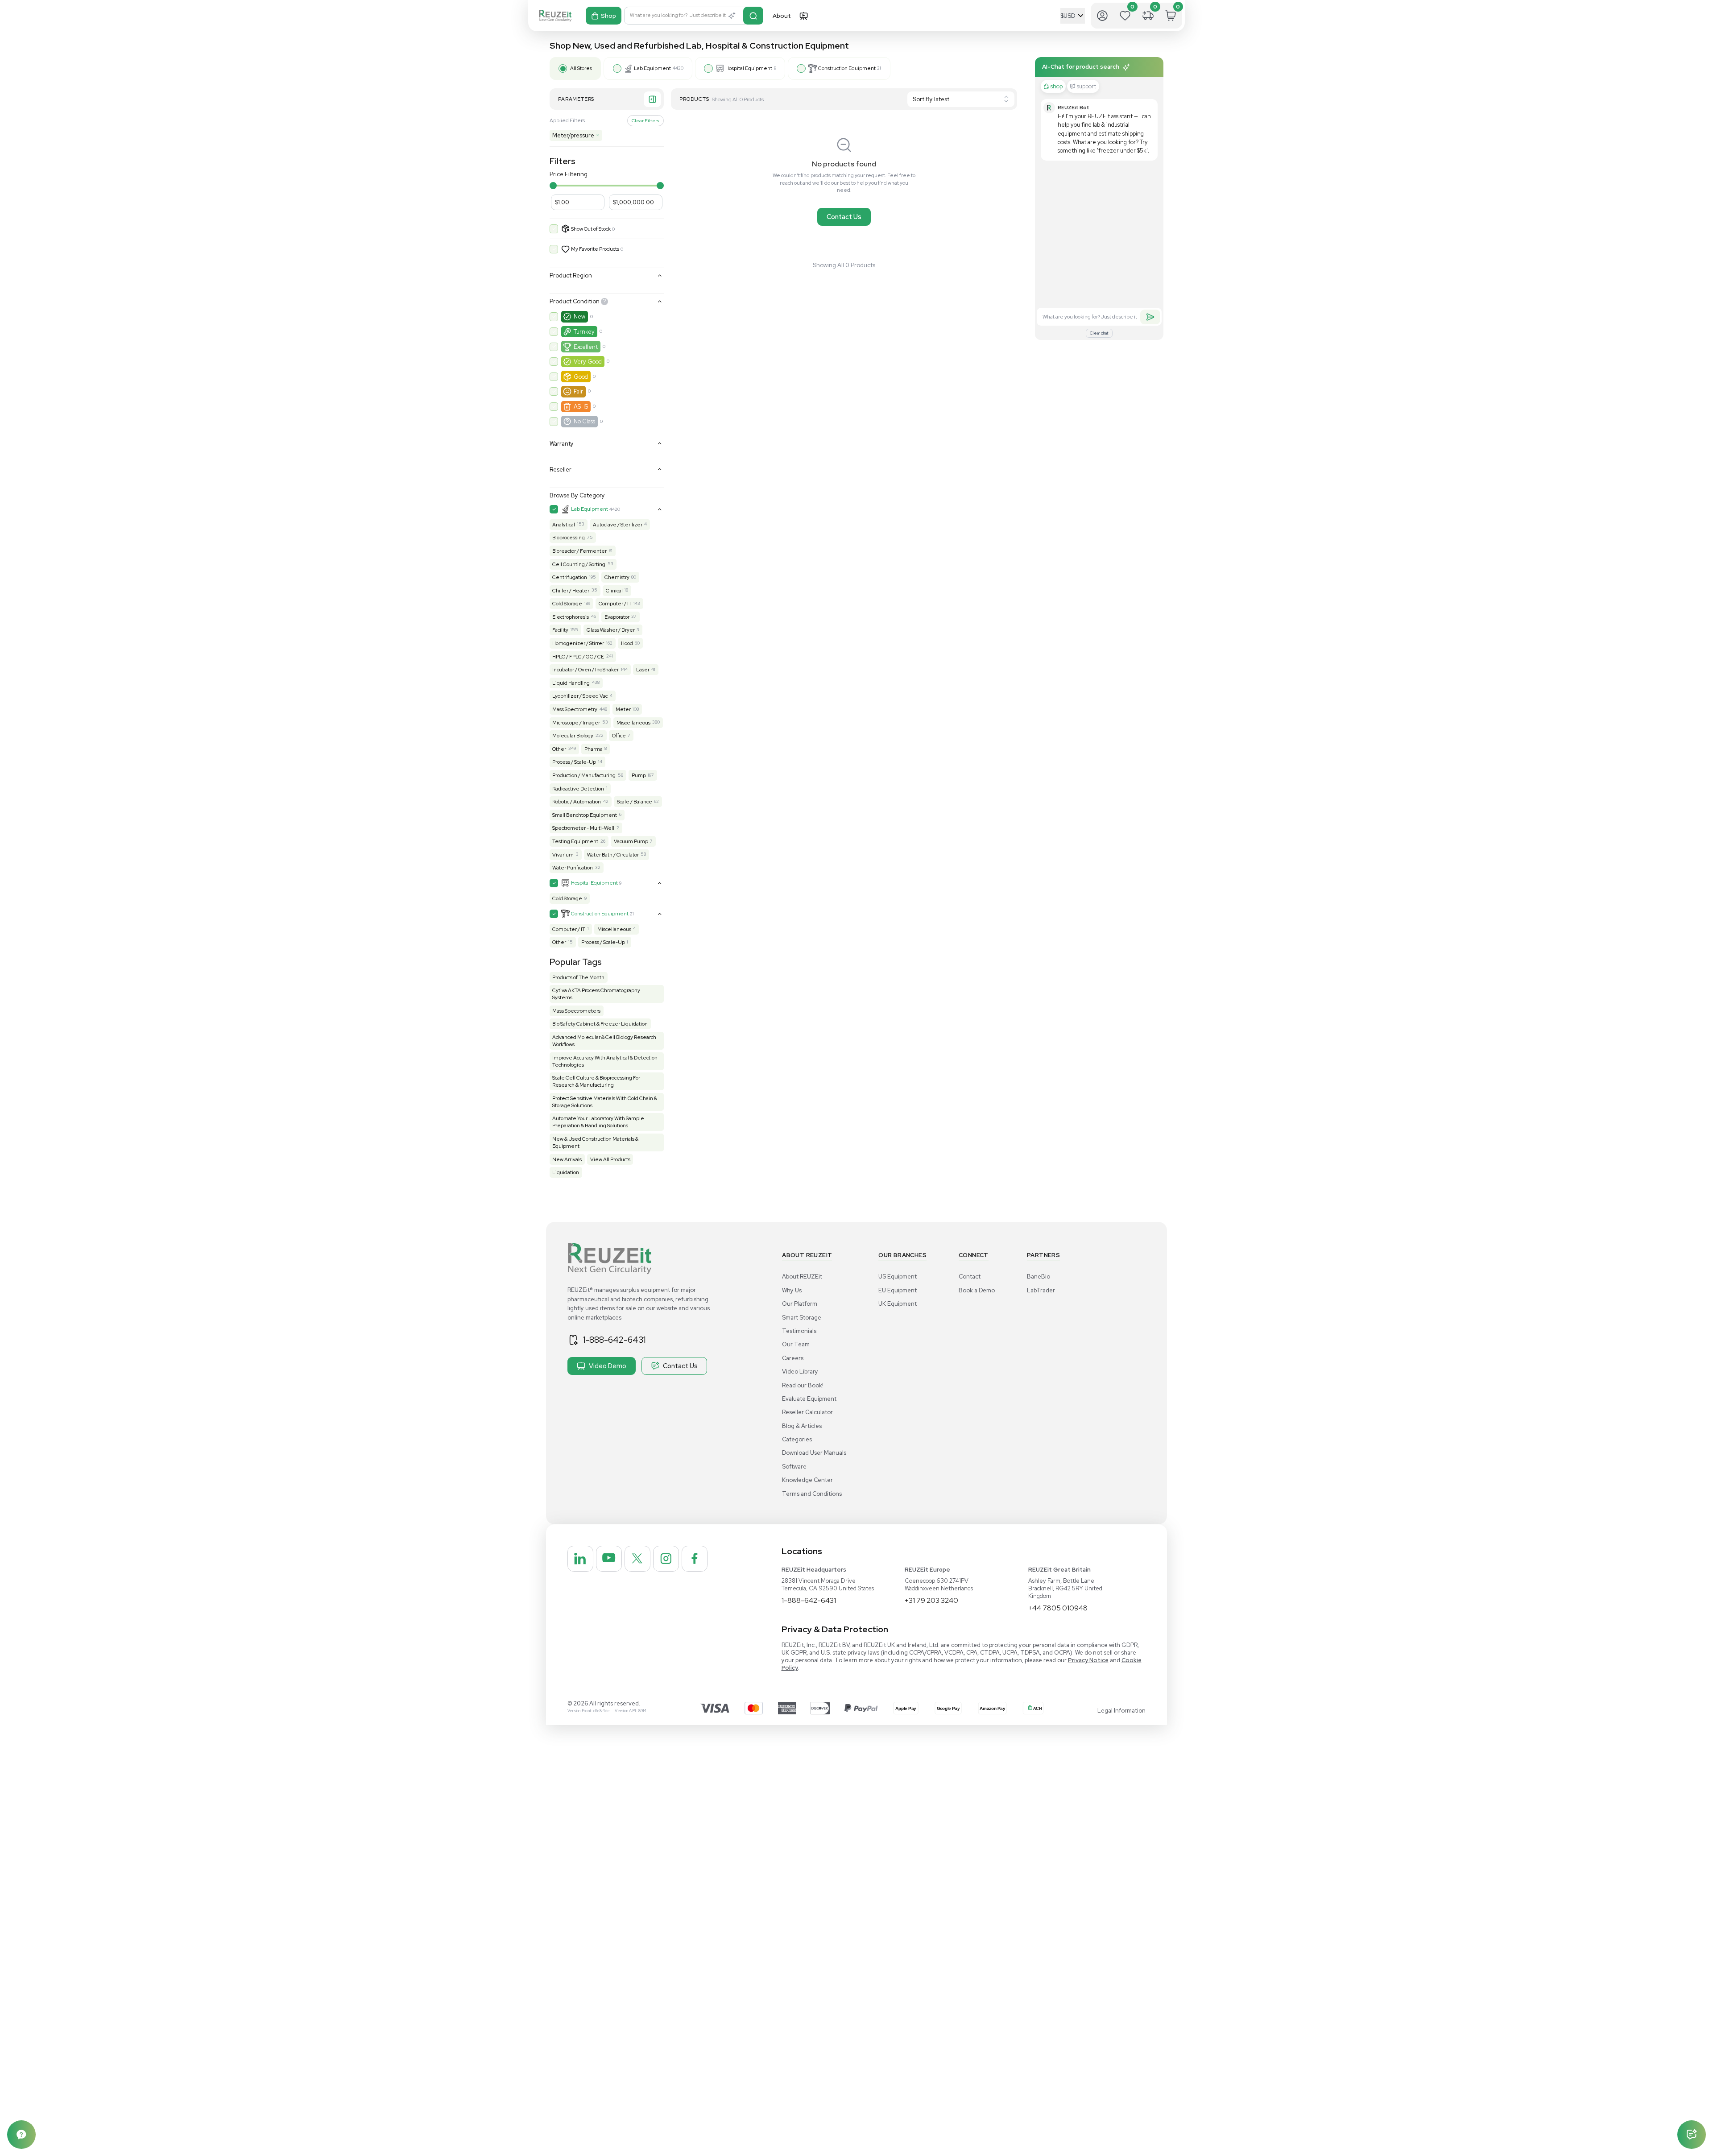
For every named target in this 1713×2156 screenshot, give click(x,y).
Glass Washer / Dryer (611, 630)
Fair (578, 391)
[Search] (753, 16)
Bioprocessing (569, 538)
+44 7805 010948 (1058, 1608)
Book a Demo (977, 1290)
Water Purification (573, 868)
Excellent (586, 347)
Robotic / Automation (577, 802)
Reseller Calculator (807, 1412)
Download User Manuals (814, 1453)
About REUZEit (802, 1277)
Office (619, 736)
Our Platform (800, 1304)
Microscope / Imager (576, 723)
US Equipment (898, 1277)
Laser (643, 670)
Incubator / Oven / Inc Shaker (585, 670)
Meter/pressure (576, 135)
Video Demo (608, 1366)
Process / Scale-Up (574, 762)
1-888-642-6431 (614, 1340)
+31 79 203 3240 (931, 1600)
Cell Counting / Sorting (579, 564)
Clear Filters (645, 120)
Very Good (588, 362)
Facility (560, 630)
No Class (584, 421)
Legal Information (1121, 1711)
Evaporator (617, 617)
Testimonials (799, 1331)
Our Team (796, 1344)
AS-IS (581, 407)
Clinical (614, 591)
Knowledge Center (807, 1480)
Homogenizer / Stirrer (578, 643)
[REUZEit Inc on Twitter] (637, 1559)
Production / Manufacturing (584, 775)
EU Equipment (898, 1290)
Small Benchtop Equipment (585, 815)
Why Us (792, 1290)
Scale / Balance (635, 802)
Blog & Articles (802, 1426)
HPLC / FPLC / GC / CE (578, 657)
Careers (793, 1358)
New (579, 317)
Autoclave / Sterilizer (618, 525)
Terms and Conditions (812, 1494)
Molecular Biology (573, 736)
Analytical (564, 525)
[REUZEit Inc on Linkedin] (580, 1559)
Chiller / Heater (571, 591)
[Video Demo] (803, 16)
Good (581, 377)
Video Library (800, 1372)
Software (794, 1467)
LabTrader (1041, 1290)
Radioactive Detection (578, 789)
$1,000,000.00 (633, 202)
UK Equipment (898, 1304)
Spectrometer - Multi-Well (583, 828)
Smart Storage (802, 1318)
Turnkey (584, 332)
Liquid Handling (571, 683)
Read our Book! (803, 1385)
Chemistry (617, 577)
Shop (608, 16)
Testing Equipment (575, 841)
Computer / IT (615, 604)
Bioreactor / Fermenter (579, 551)
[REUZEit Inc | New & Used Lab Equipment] (555, 16)
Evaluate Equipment (809, 1399)
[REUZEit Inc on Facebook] (695, 1559)
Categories (797, 1439)
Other (559, 749)
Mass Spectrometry (575, 709)
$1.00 (562, 202)
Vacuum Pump (631, 841)
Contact (970, 1277)
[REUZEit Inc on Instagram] (666, 1559)
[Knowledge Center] (21, 2135)
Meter (623, 709)
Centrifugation (570, 577)
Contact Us (844, 217)
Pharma (594, 749)
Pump (639, 775)
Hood (627, 643)
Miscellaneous (633, 723)
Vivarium (563, 855)
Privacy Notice (1088, 1660)
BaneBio (1039, 1277)
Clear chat (1099, 333)
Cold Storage (567, 604)
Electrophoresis (571, 617)
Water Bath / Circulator (613, 855)
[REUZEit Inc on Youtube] (609, 1559)
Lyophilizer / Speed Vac (580, 696)
